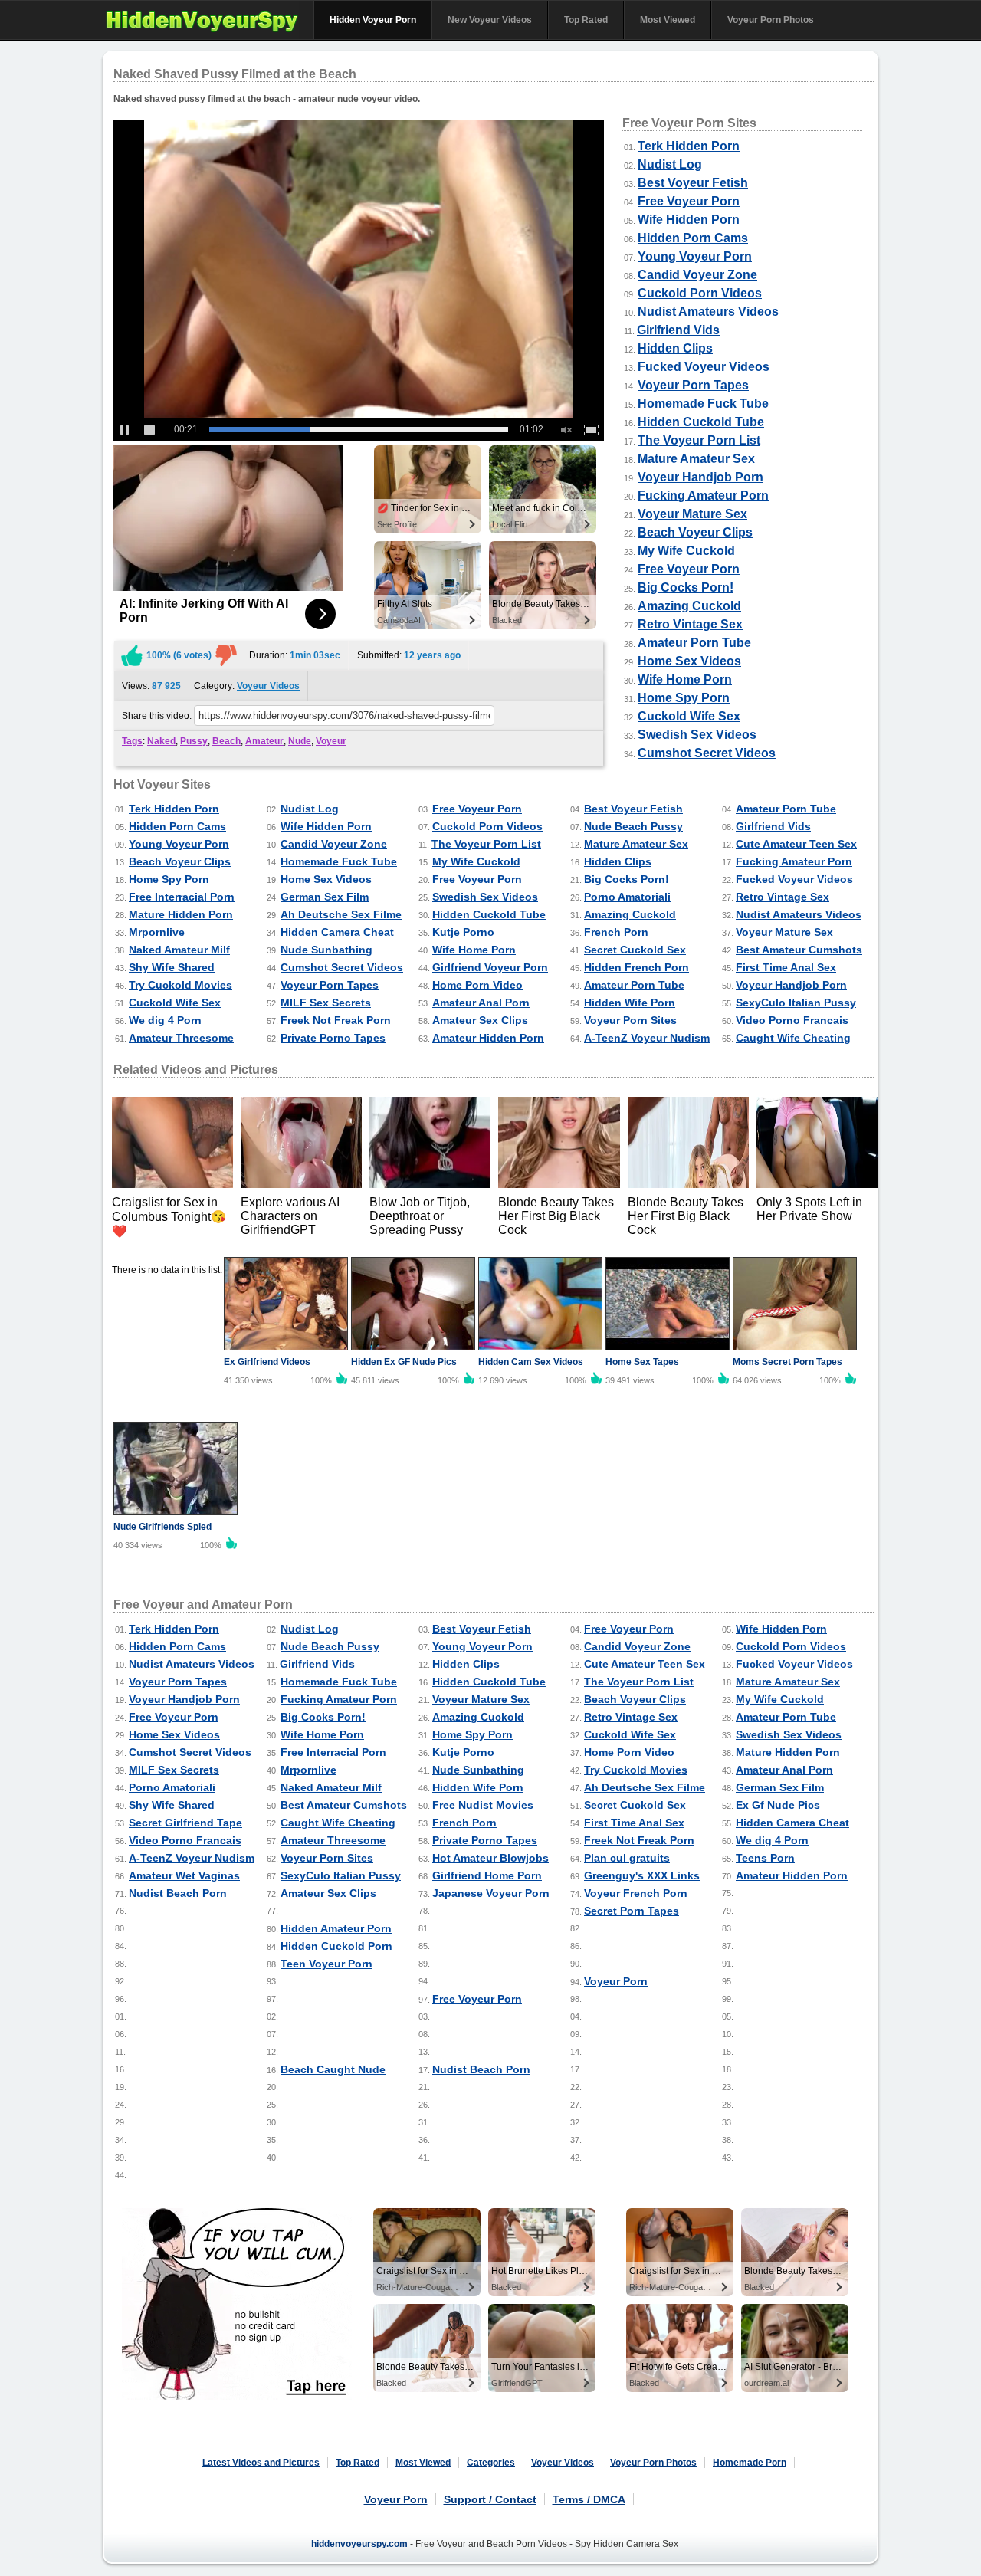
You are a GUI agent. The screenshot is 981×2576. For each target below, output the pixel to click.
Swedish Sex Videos (697, 735)
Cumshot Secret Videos (707, 753)
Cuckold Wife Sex (689, 716)
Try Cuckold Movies (180, 985)
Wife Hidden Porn (689, 220)
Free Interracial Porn (182, 897)
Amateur (264, 741)
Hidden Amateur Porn (336, 1928)
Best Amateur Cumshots (799, 950)
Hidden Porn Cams (693, 238)
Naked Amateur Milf (179, 950)
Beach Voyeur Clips (695, 532)
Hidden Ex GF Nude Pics (404, 1362)
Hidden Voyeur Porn (373, 20)
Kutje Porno (463, 932)
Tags (132, 741)
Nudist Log (670, 164)
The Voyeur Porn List (699, 440)
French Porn (616, 932)
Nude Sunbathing (326, 950)
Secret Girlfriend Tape (185, 1823)
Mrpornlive (157, 932)
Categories (491, 2463)
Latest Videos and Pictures (261, 2463)
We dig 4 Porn (165, 1020)
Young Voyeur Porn (695, 256)
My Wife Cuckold (686, 551)
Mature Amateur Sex (696, 459)
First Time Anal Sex (786, 967)
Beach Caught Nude (333, 2069)
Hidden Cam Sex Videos (531, 1362)
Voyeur (331, 741)
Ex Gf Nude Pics (778, 1805)
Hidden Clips (675, 348)
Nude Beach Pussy (633, 826)
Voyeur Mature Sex (692, 514)
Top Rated (586, 20)
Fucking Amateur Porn (703, 496)
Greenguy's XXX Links (642, 1875)
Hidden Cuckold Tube (701, 422)
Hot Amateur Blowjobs (490, 1858)
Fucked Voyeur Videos (704, 367)
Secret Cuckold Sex (635, 950)
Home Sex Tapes (642, 1362)
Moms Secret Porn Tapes (787, 1362)
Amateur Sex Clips (480, 1020)
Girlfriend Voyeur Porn (490, 967)
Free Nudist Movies (483, 1805)
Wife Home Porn (685, 679)
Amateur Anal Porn (481, 1003)
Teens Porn (765, 1858)
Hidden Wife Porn (630, 1003)
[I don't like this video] (226, 655)
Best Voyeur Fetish (693, 183)
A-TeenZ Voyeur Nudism (647, 1038)
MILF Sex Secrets (326, 1003)
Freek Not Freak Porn (336, 1020)
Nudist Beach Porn (178, 1893)
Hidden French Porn (637, 967)
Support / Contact (490, 2499)
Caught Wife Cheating (793, 1038)
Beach (226, 741)
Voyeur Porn (616, 1981)
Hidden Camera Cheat (337, 932)
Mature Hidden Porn (181, 914)
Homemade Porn (750, 2463)
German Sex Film (325, 897)
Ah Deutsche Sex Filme (341, 914)
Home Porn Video (477, 985)
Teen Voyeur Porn (326, 1964)
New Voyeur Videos (490, 20)
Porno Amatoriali (627, 897)
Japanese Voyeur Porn (491, 1893)
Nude (300, 741)
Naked (161, 741)
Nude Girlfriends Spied (162, 1527)
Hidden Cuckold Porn (336, 1946)
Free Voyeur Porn (689, 201)
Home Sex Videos (689, 661)
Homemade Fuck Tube (703, 404)
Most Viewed (668, 20)
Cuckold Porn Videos (700, 293)
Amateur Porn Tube (694, 643)
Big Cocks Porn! (686, 587)
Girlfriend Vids (678, 330)
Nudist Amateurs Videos (708, 312)
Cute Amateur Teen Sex (796, 844)
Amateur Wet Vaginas (184, 1875)
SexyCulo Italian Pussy (796, 1003)
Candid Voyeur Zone (697, 275)
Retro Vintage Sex (690, 624)
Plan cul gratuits (627, 1858)
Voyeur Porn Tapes (693, 385)
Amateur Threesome (181, 1038)
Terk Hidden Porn (689, 146)
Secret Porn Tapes (632, 1911)
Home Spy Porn (684, 698)
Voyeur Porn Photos (771, 20)
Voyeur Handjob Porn (700, 477)
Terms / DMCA (589, 2499)
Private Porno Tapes (333, 1038)
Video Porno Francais (792, 1020)
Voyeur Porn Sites (630, 1020)
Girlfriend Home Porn (487, 1875)
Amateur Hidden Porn (488, 1038)
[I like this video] (132, 655)
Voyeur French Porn (636, 1893)
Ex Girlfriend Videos (267, 1362)
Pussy (194, 741)
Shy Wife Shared (172, 967)
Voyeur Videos (268, 686)
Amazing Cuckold (689, 606)
